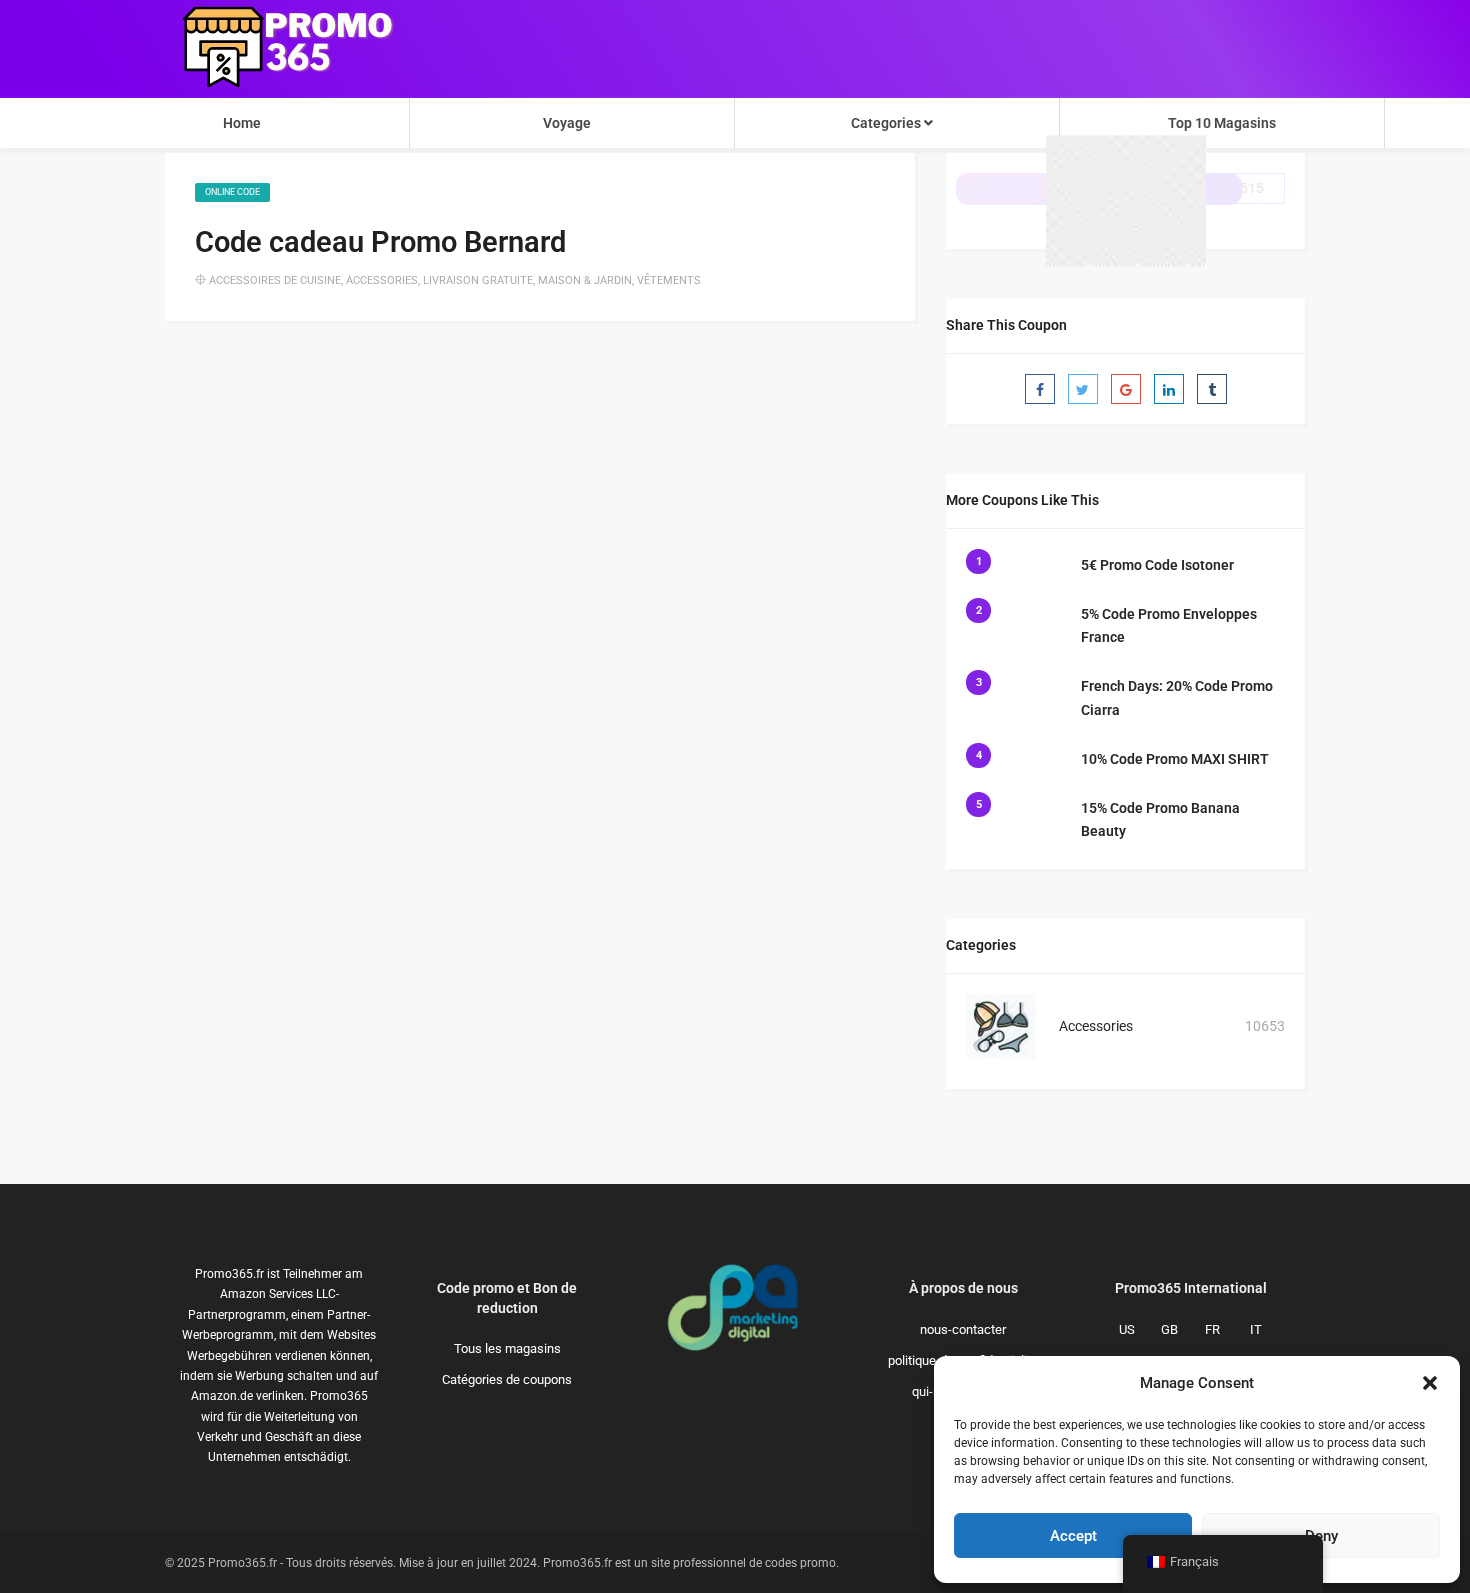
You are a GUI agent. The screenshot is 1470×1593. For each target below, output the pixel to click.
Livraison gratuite (478, 280)
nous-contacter (963, 1329)
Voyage (567, 123)
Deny (1321, 1536)
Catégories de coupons (507, 1379)
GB (1169, 1329)
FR (1212, 1329)
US (1127, 1329)
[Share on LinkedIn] (1169, 389)
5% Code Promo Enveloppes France (1169, 626)
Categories (887, 123)
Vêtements (669, 280)
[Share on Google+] (1126, 389)
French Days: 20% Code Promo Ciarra (1177, 698)
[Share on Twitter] (1083, 389)
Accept (1073, 1536)
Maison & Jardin (585, 280)
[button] (1430, 1383)
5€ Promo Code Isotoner (1157, 565)
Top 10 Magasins (1222, 123)
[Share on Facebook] (1040, 389)
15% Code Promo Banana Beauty (1160, 820)
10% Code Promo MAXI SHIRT (1175, 759)
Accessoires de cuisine (275, 280)
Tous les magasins (507, 1348)
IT (1256, 1329)
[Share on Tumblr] (1212, 389)
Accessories (382, 280)
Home (242, 123)
